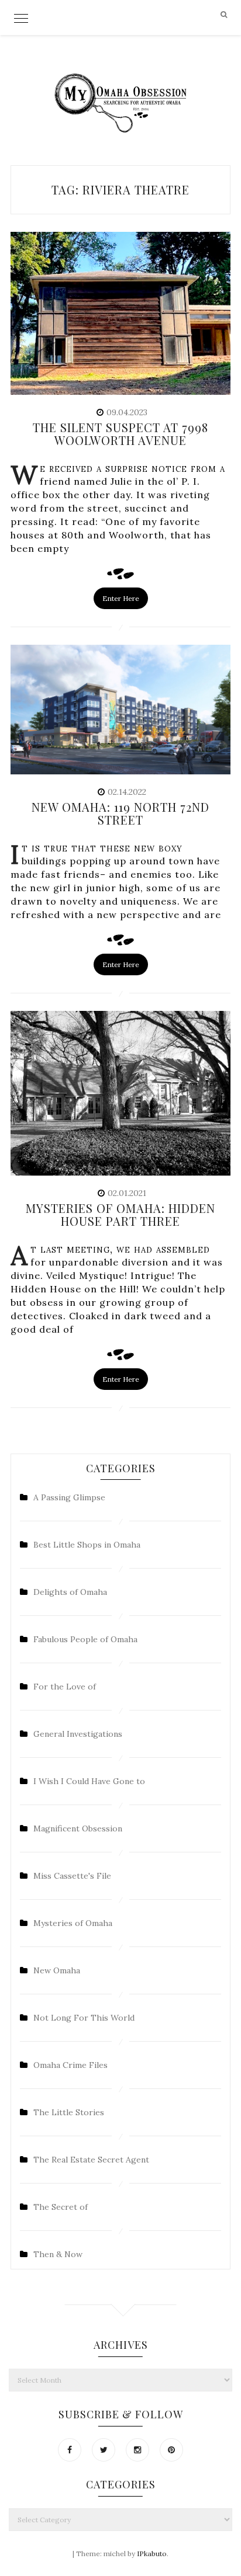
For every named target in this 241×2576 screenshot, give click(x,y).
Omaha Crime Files (70, 2065)
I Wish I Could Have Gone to (89, 1781)
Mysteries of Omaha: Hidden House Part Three (120, 1214)
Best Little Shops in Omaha (87, 1545)
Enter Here (121, 598)
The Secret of (61, 2207)
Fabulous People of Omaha (85, 1639)
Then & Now (58, 2254)
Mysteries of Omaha (73, 1923)
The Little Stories (69, 2112)
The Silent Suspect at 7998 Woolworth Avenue (120, 434)
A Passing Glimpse (69, 1497)
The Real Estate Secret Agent (91, 2160)
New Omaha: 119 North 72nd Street (120, 813)
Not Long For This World (84, 2018)
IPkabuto (152, 2554)
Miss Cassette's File (72, 1876)
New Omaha (57, 1970)
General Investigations (78, 1734)
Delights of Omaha (70, 1592)
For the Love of (65, 1687)
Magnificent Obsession (78, 1828)
